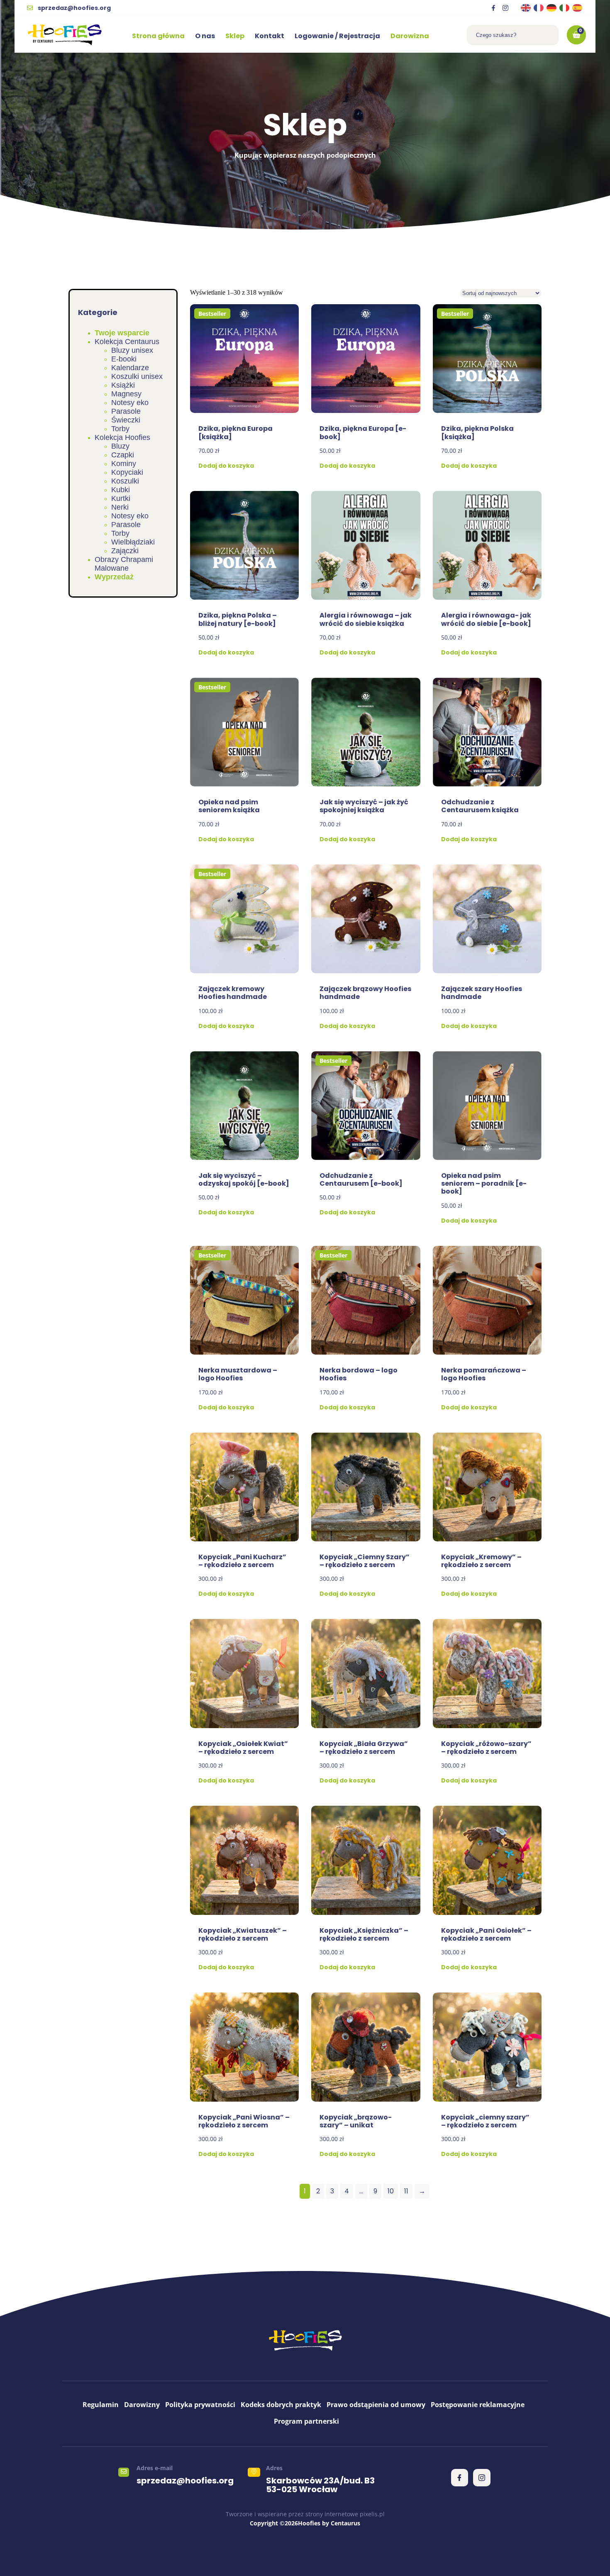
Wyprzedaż (114, 577)
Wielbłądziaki (133, 542)
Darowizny (142, 2405)
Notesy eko (130, 403)
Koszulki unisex (137, 376)
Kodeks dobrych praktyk (281, 2405)
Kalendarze (130, 368)
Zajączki (125, 551)
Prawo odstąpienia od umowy (376, 2405)
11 (406, 2191)
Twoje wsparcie (122, 333)
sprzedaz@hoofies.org (185, 2481)
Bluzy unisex (132, 350)
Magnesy (126, 394)
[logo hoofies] (65, 35)
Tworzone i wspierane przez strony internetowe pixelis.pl (305, 2514)
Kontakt (270, 36)
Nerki (120, 507)
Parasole (126, 411)
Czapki (123, 455)
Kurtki (121, 498)
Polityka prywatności (200, 2405)
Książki (123, 385)
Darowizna (410, 36)
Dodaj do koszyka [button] (226, 466)
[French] (539, 8)
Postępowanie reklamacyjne (478, 2405)
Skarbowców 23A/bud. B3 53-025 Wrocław (320, 2485)
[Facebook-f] (493, 8)
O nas (205, 36)
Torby (120, 429)
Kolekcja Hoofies (122, 437)
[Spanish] (578, 8)
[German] (552, 8)
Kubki (121, 490)
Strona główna (158, 36)
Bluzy (120, 446)
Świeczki (126, 420)
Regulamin (101, 2405)
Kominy (124, 464)
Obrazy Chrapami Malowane (124, 564)
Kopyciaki (127, 472)
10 (391, 2191)
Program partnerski (306, 2421)
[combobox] (513, 35)
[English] (526, 8)
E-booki (124, 359)
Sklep (235, 36)
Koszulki (125, 481)
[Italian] (565, 8)
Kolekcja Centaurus (127, 342)
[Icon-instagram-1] (505, 8)
